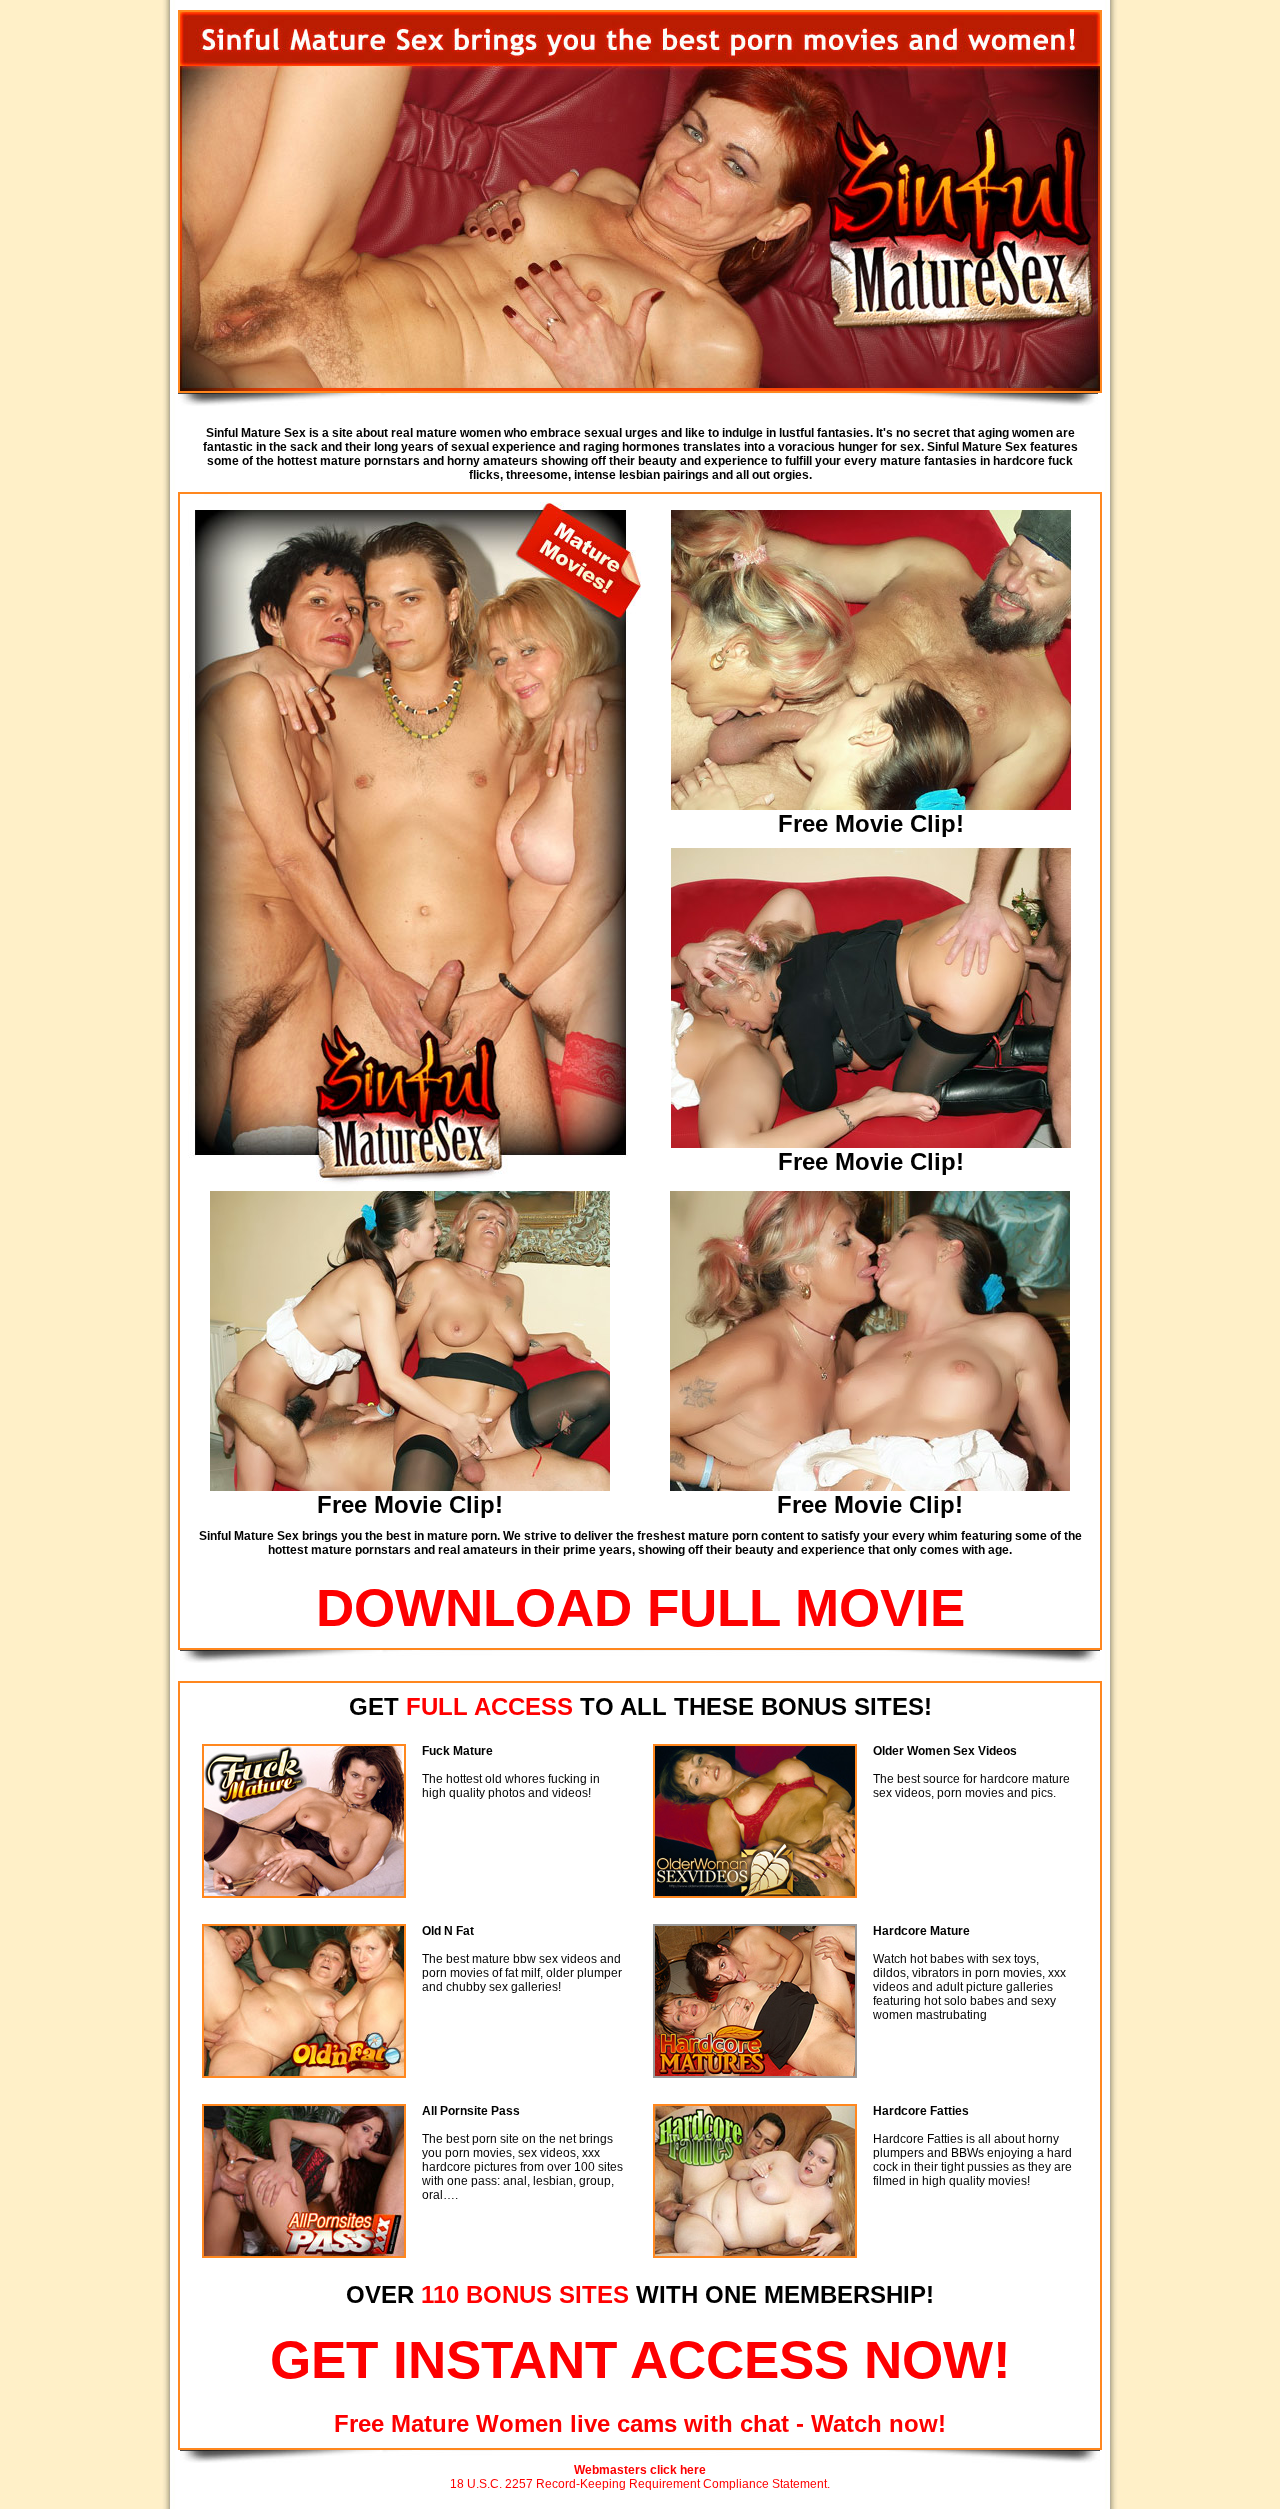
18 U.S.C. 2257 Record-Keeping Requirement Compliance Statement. (640, 2484)
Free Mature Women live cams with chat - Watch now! (640, 2423)
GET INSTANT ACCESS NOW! (640, 2359)
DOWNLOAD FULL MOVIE (640, 1607)
